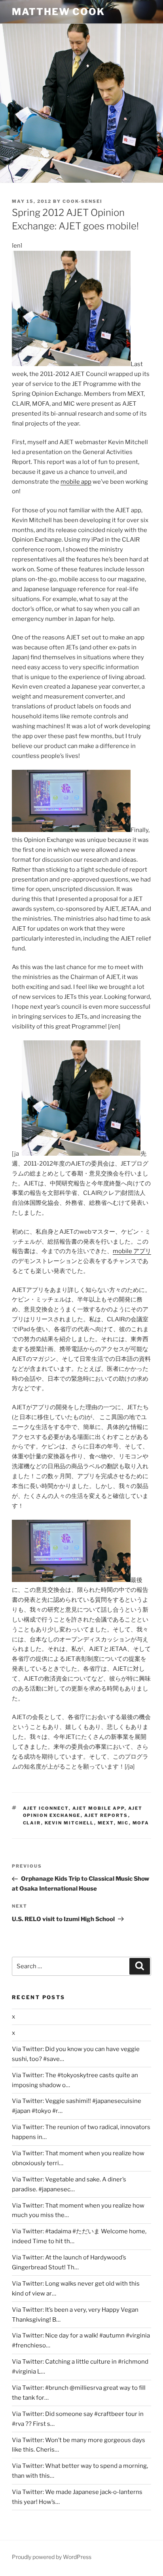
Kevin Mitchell (69, 1823)
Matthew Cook (58, 12)
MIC (123, 1823)
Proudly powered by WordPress (52, 2557)
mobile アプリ (132, 1251)
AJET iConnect (46, 1808)
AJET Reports (106, 1815)
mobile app (76, 482)
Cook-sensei (82, 201)
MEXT (106, 1823)
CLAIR (32, 1823)
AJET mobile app (99, 1808)
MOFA (141, 1823)
